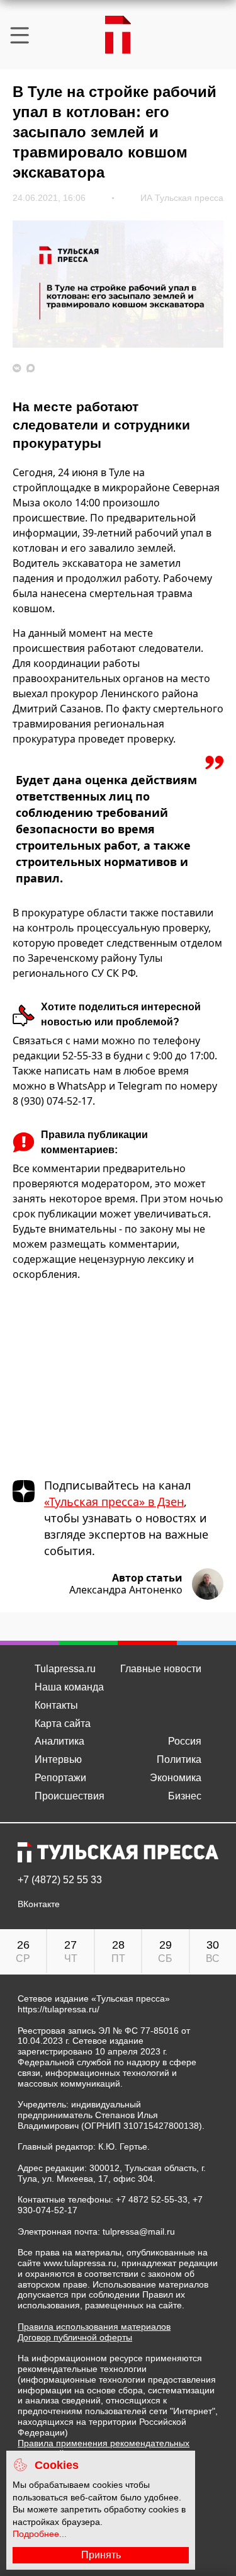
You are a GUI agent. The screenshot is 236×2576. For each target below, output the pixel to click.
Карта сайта (63, 1724)
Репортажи (60, 1778)
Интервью (58, 1759)
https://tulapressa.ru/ (59, 2009)
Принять (101, 2555)
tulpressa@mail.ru (139, 2231)
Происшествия (70, 1796)
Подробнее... (40, 2534)
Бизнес (185, 1796)
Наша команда (69, 1687)
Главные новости (161, 1669)
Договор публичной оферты (75, 2337)
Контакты (56, 1705)
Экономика (176, 1778)
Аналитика (59, 1741)
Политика (179, 1759)
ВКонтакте (39, 1904)
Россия (185, 1741)
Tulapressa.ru (65, 1669)
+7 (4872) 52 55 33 (60, 1880)
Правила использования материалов (94, 2327)
